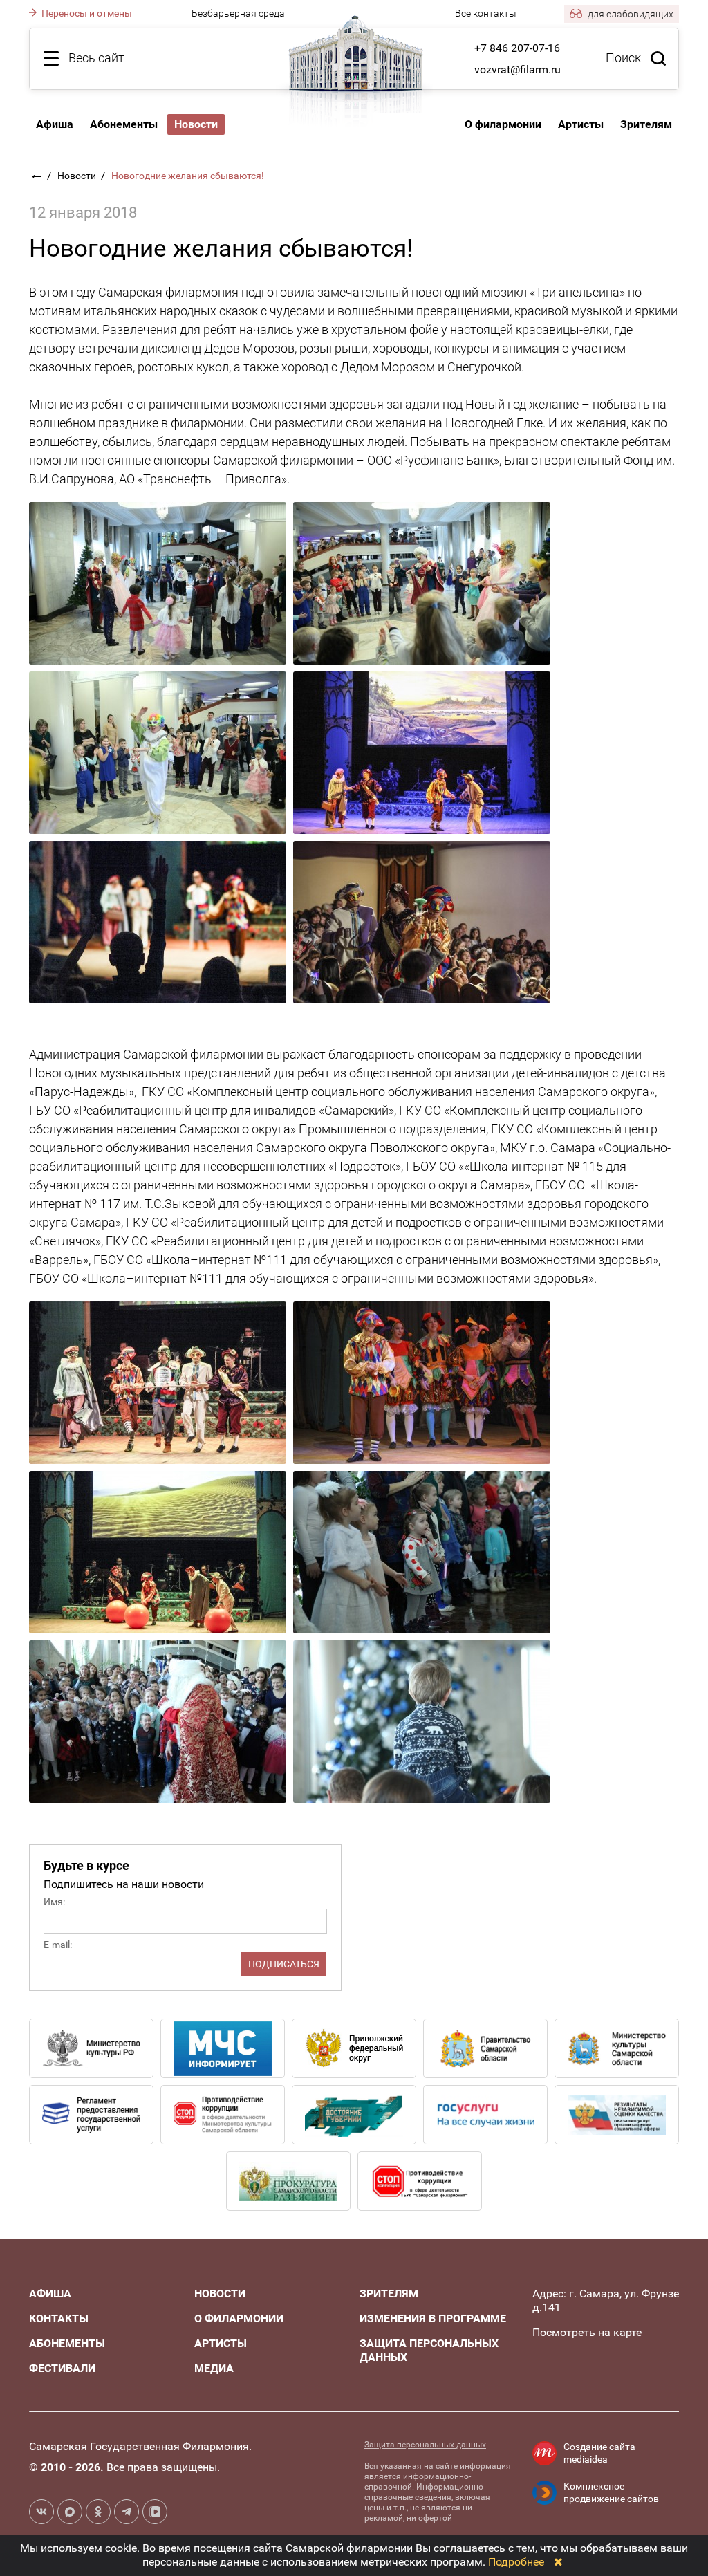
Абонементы (124, 124)
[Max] (70, 2512)
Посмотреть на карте (587, 2332)
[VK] (41, 2512)
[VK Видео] (155, 2512)
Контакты (59, 2318)
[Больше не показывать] (558, 2562)
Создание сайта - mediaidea (602, 2453)
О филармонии (503, 124)
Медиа (214, 2368)
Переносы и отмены (86, 13)
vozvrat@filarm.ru (518, 70)
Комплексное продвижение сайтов (611, 2492)
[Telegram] (127, 2512)
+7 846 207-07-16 (517, 48)
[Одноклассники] (98, 2512)
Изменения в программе (433, 2318)
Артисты (581, 124)
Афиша (55, 124)
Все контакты (486, 13)
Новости (78, 176)
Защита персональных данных (425, 2445)
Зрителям (646, 124)
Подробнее (516, 2562)
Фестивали (62, 2368)
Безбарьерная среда (238, 13)
